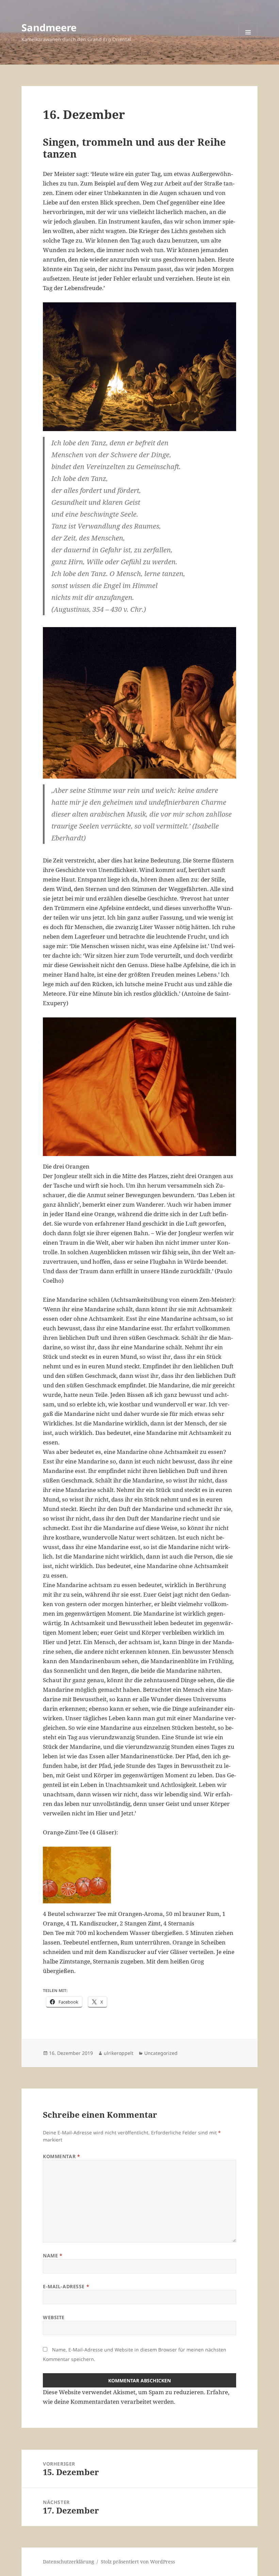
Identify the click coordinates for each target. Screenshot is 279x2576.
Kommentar (61, 2156)
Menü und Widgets (248, 42)
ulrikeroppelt (119, 2053)
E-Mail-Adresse (66, 2286)
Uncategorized (161, 2053)
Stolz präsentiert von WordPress (138, 2562)
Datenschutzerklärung (69, 2562)
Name (53, 2255)
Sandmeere (49, 27)
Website (54, 2317)
